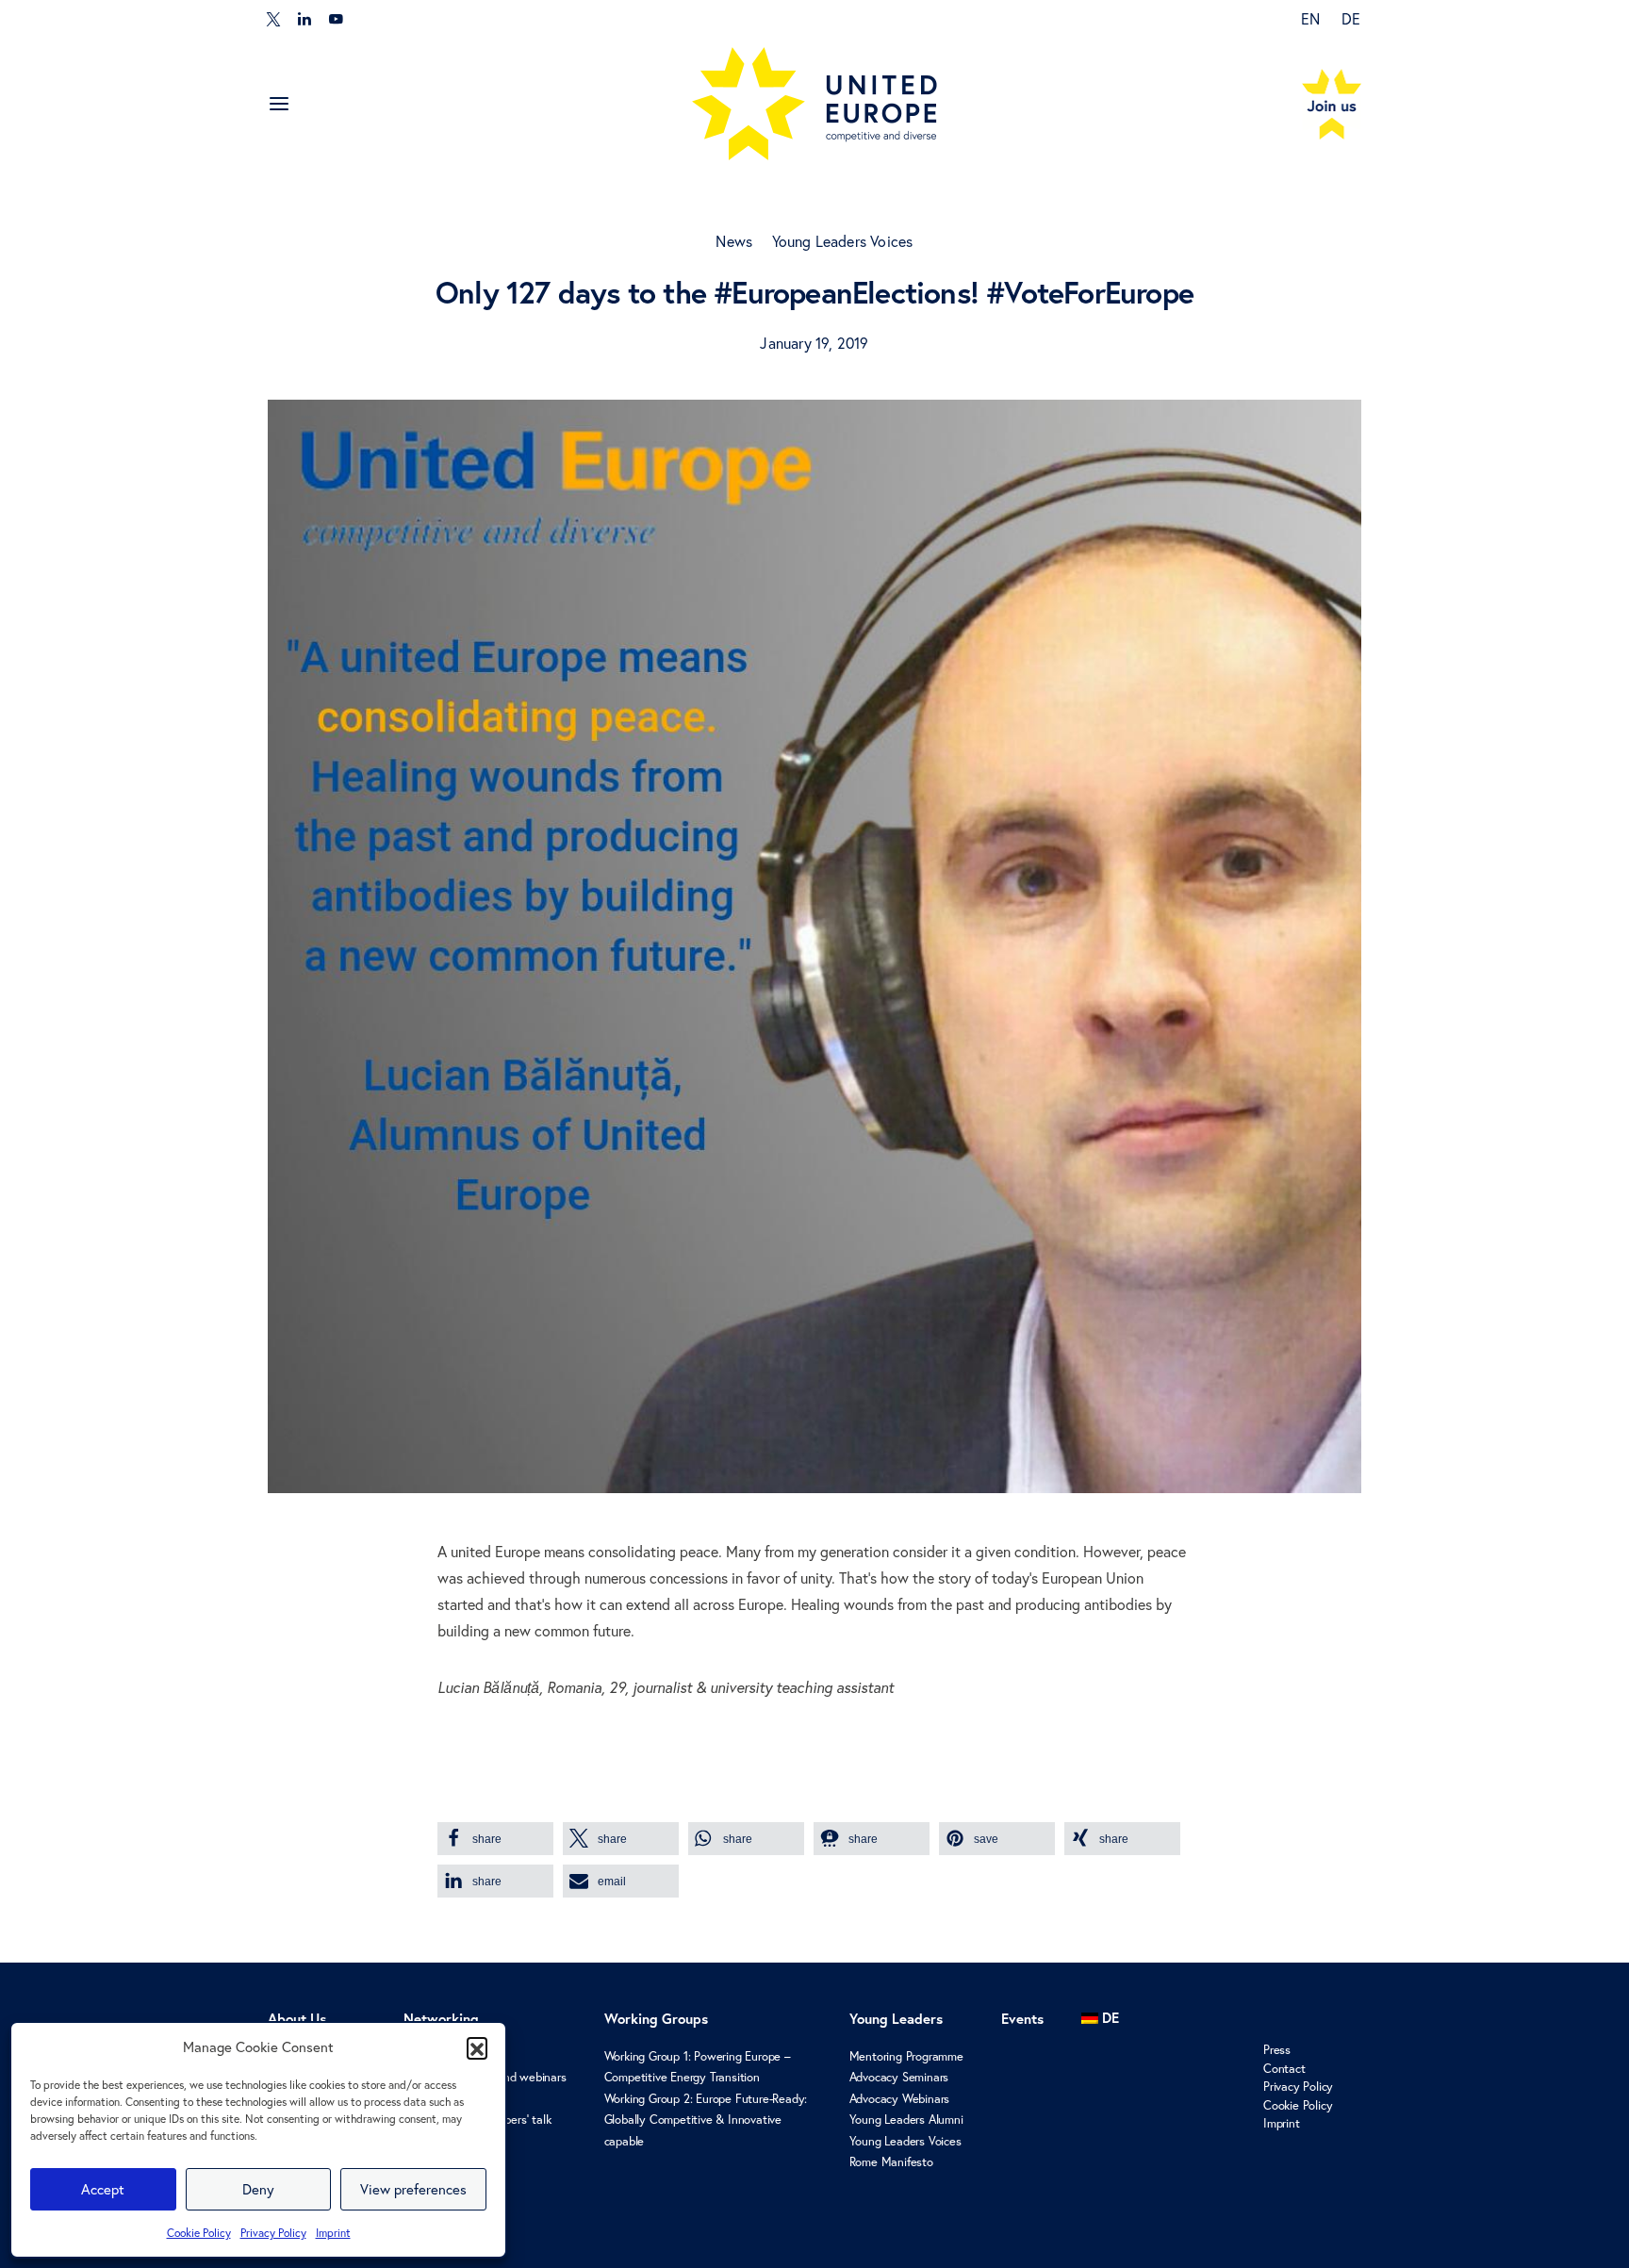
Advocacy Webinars (900, 2098)
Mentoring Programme (906, 2056)
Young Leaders (896, 2019)
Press (1277, 2049)
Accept (103, 2189)
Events (1022, 2019)
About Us (297, 2019)
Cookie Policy (199, 2233)
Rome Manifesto (891, 2161)
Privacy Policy (273, 2233)
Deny (258, 2189)
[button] (477, 2047)
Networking (441, 2019)
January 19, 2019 (814, 343)
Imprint (333, 2233)
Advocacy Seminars (899, 2077)
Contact (1284, 2068)
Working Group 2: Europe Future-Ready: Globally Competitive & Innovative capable (706, 2120)
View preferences (413, 2189)
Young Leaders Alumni (906, 2119)
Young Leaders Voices (843, 241)
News (734, 241)
